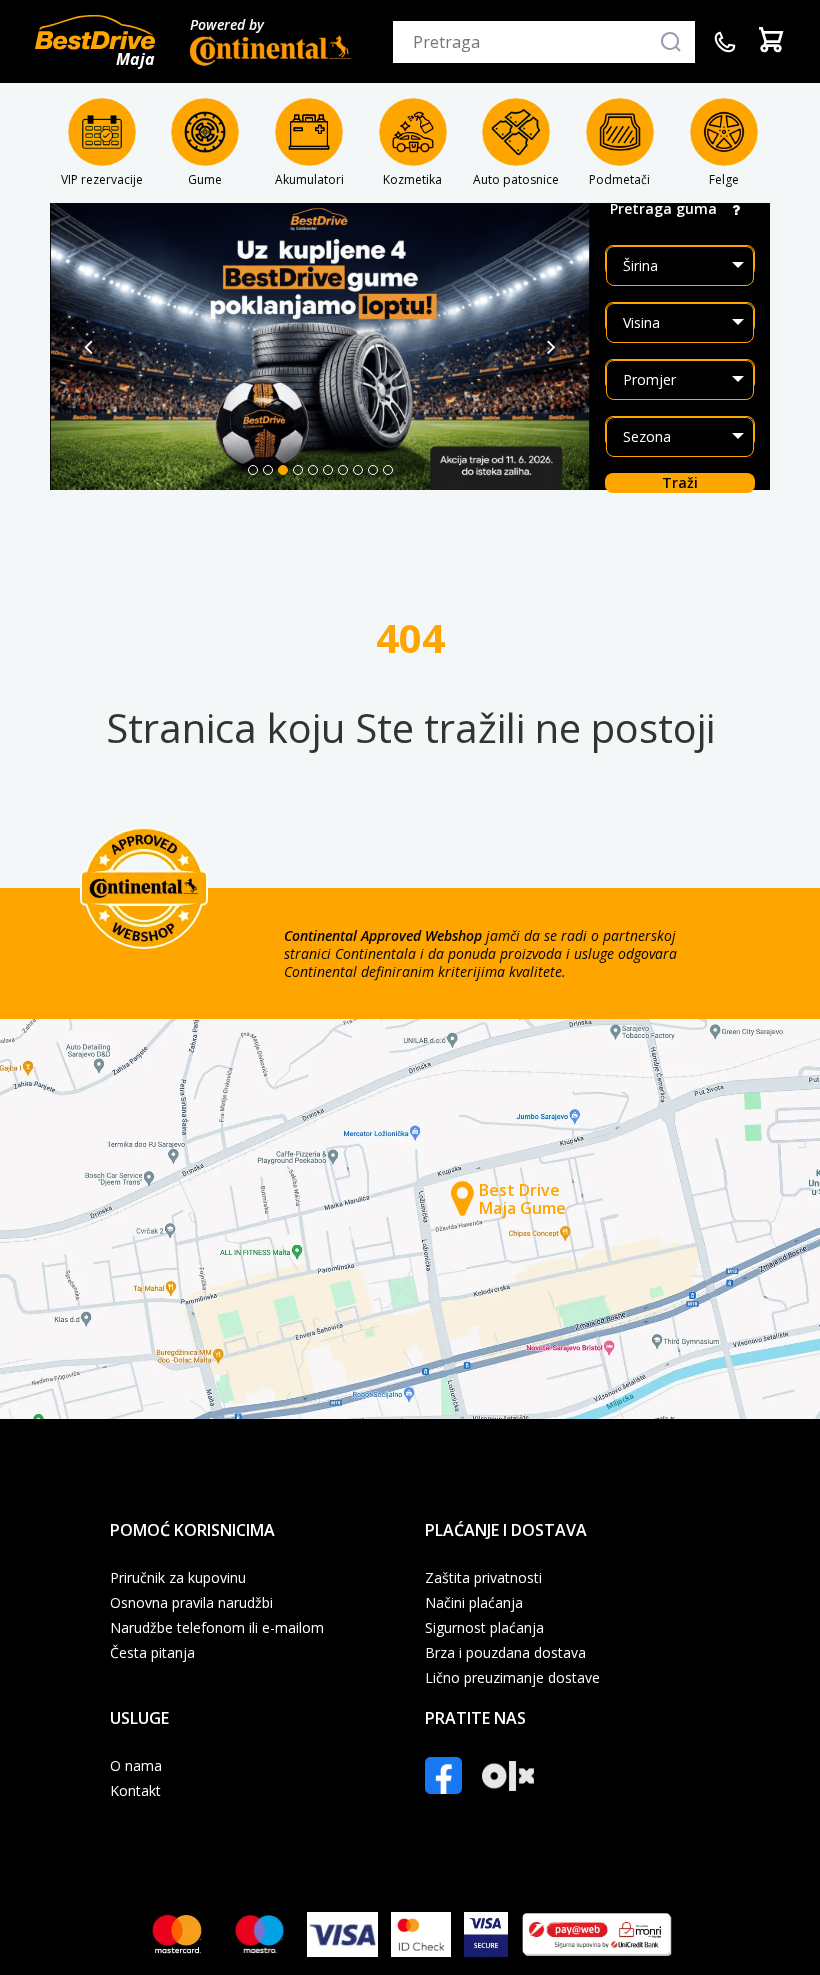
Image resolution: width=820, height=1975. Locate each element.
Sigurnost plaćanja (484, 1628)
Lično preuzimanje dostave (512, 1678)
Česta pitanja (152, 1653)
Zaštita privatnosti (483, 1578)
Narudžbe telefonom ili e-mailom (217, 1628)
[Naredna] (551, 347)
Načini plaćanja (474, 1603)
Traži (680, 482)
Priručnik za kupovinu (178, 1578)
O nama (136, 1766)
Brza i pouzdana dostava (505, 1653)
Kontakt (135, 1791)
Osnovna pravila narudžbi (191, 1603)
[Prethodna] (88, 347)
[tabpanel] (320, 346)
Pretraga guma (663, 209)
